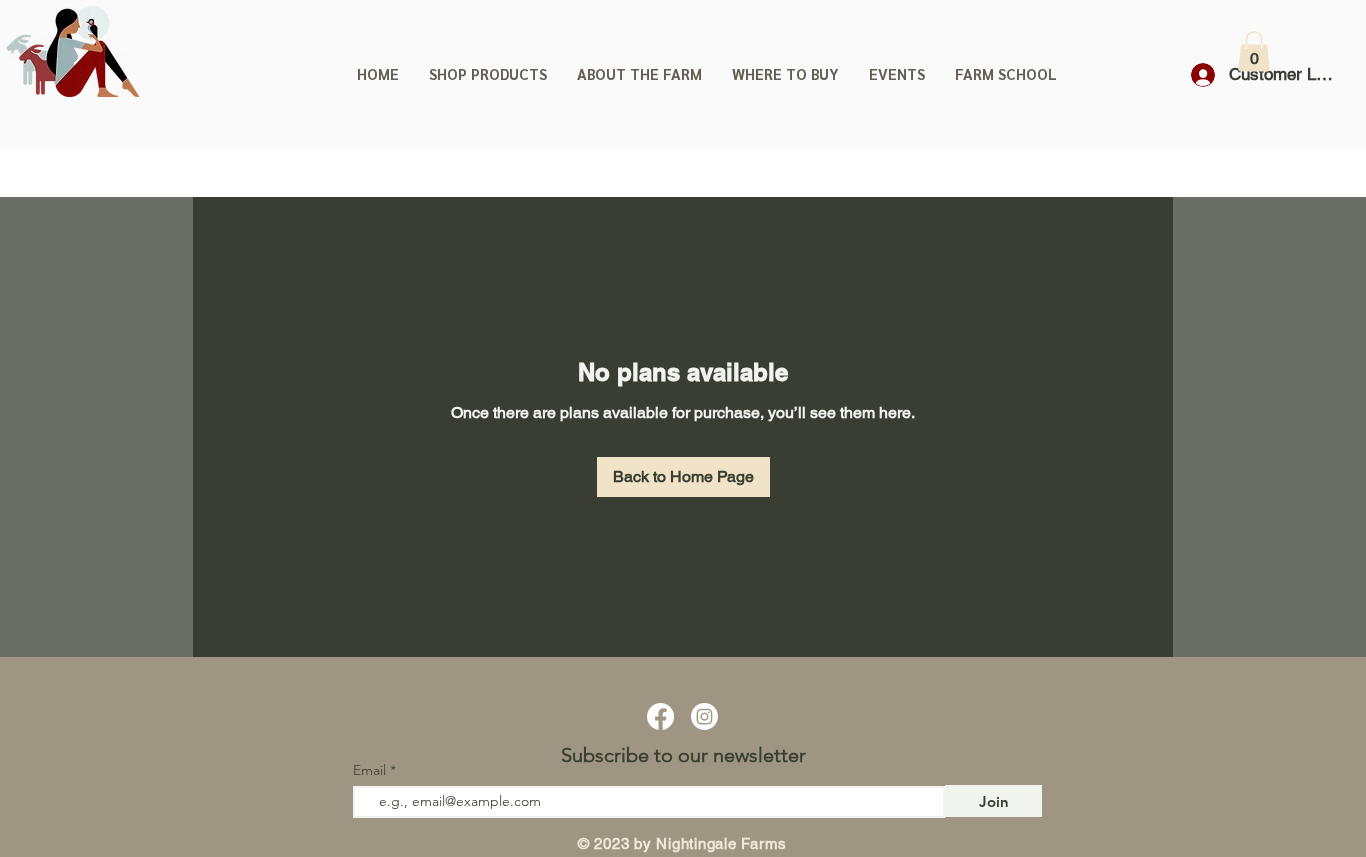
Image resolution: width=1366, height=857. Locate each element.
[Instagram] (704, 716)
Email (371, 770)
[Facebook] (660, 716)
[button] (1254, 51)
